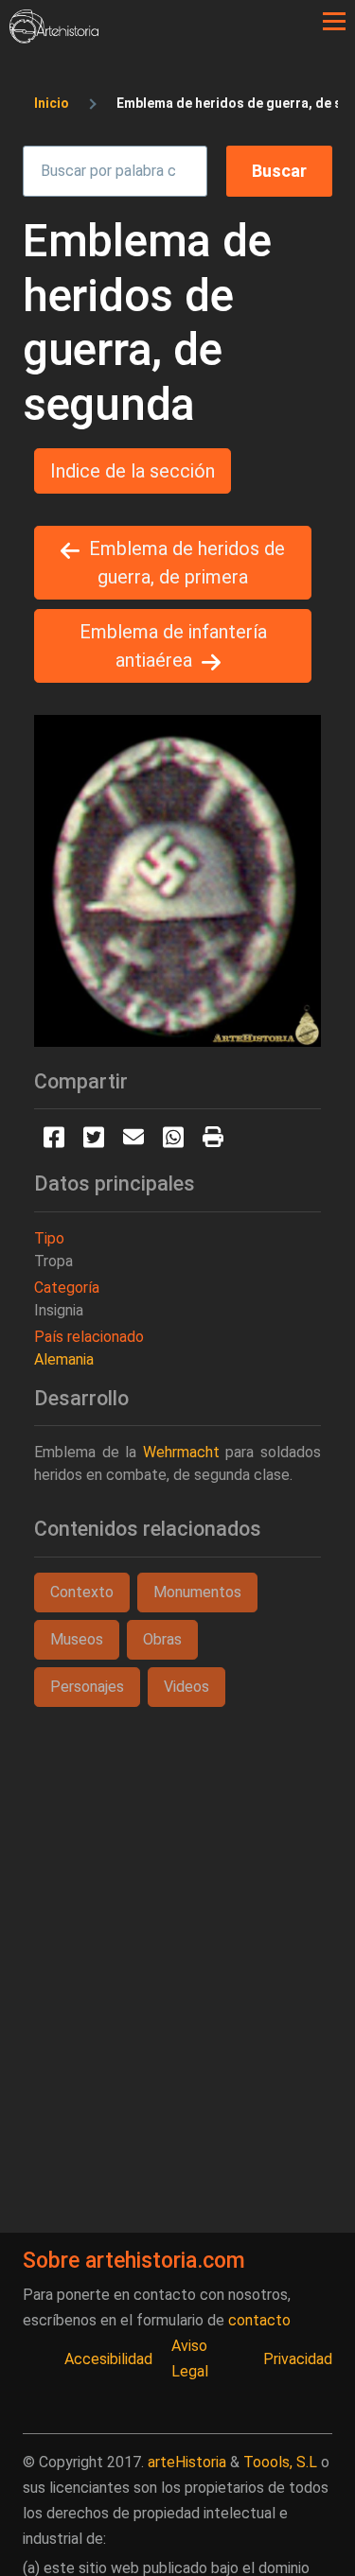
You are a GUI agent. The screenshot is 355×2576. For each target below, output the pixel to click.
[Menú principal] (334, 22)
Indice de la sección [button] (133, 471)
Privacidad (298, 2359)
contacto (259, 2320)
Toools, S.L (280, 2462)
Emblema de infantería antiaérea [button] (173, 646)
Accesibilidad (108, 2359)
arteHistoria (187, 2462)
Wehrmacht (181, 1452)
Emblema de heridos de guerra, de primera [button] (187, 563)
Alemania (64, 1359)
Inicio (52, 103)
